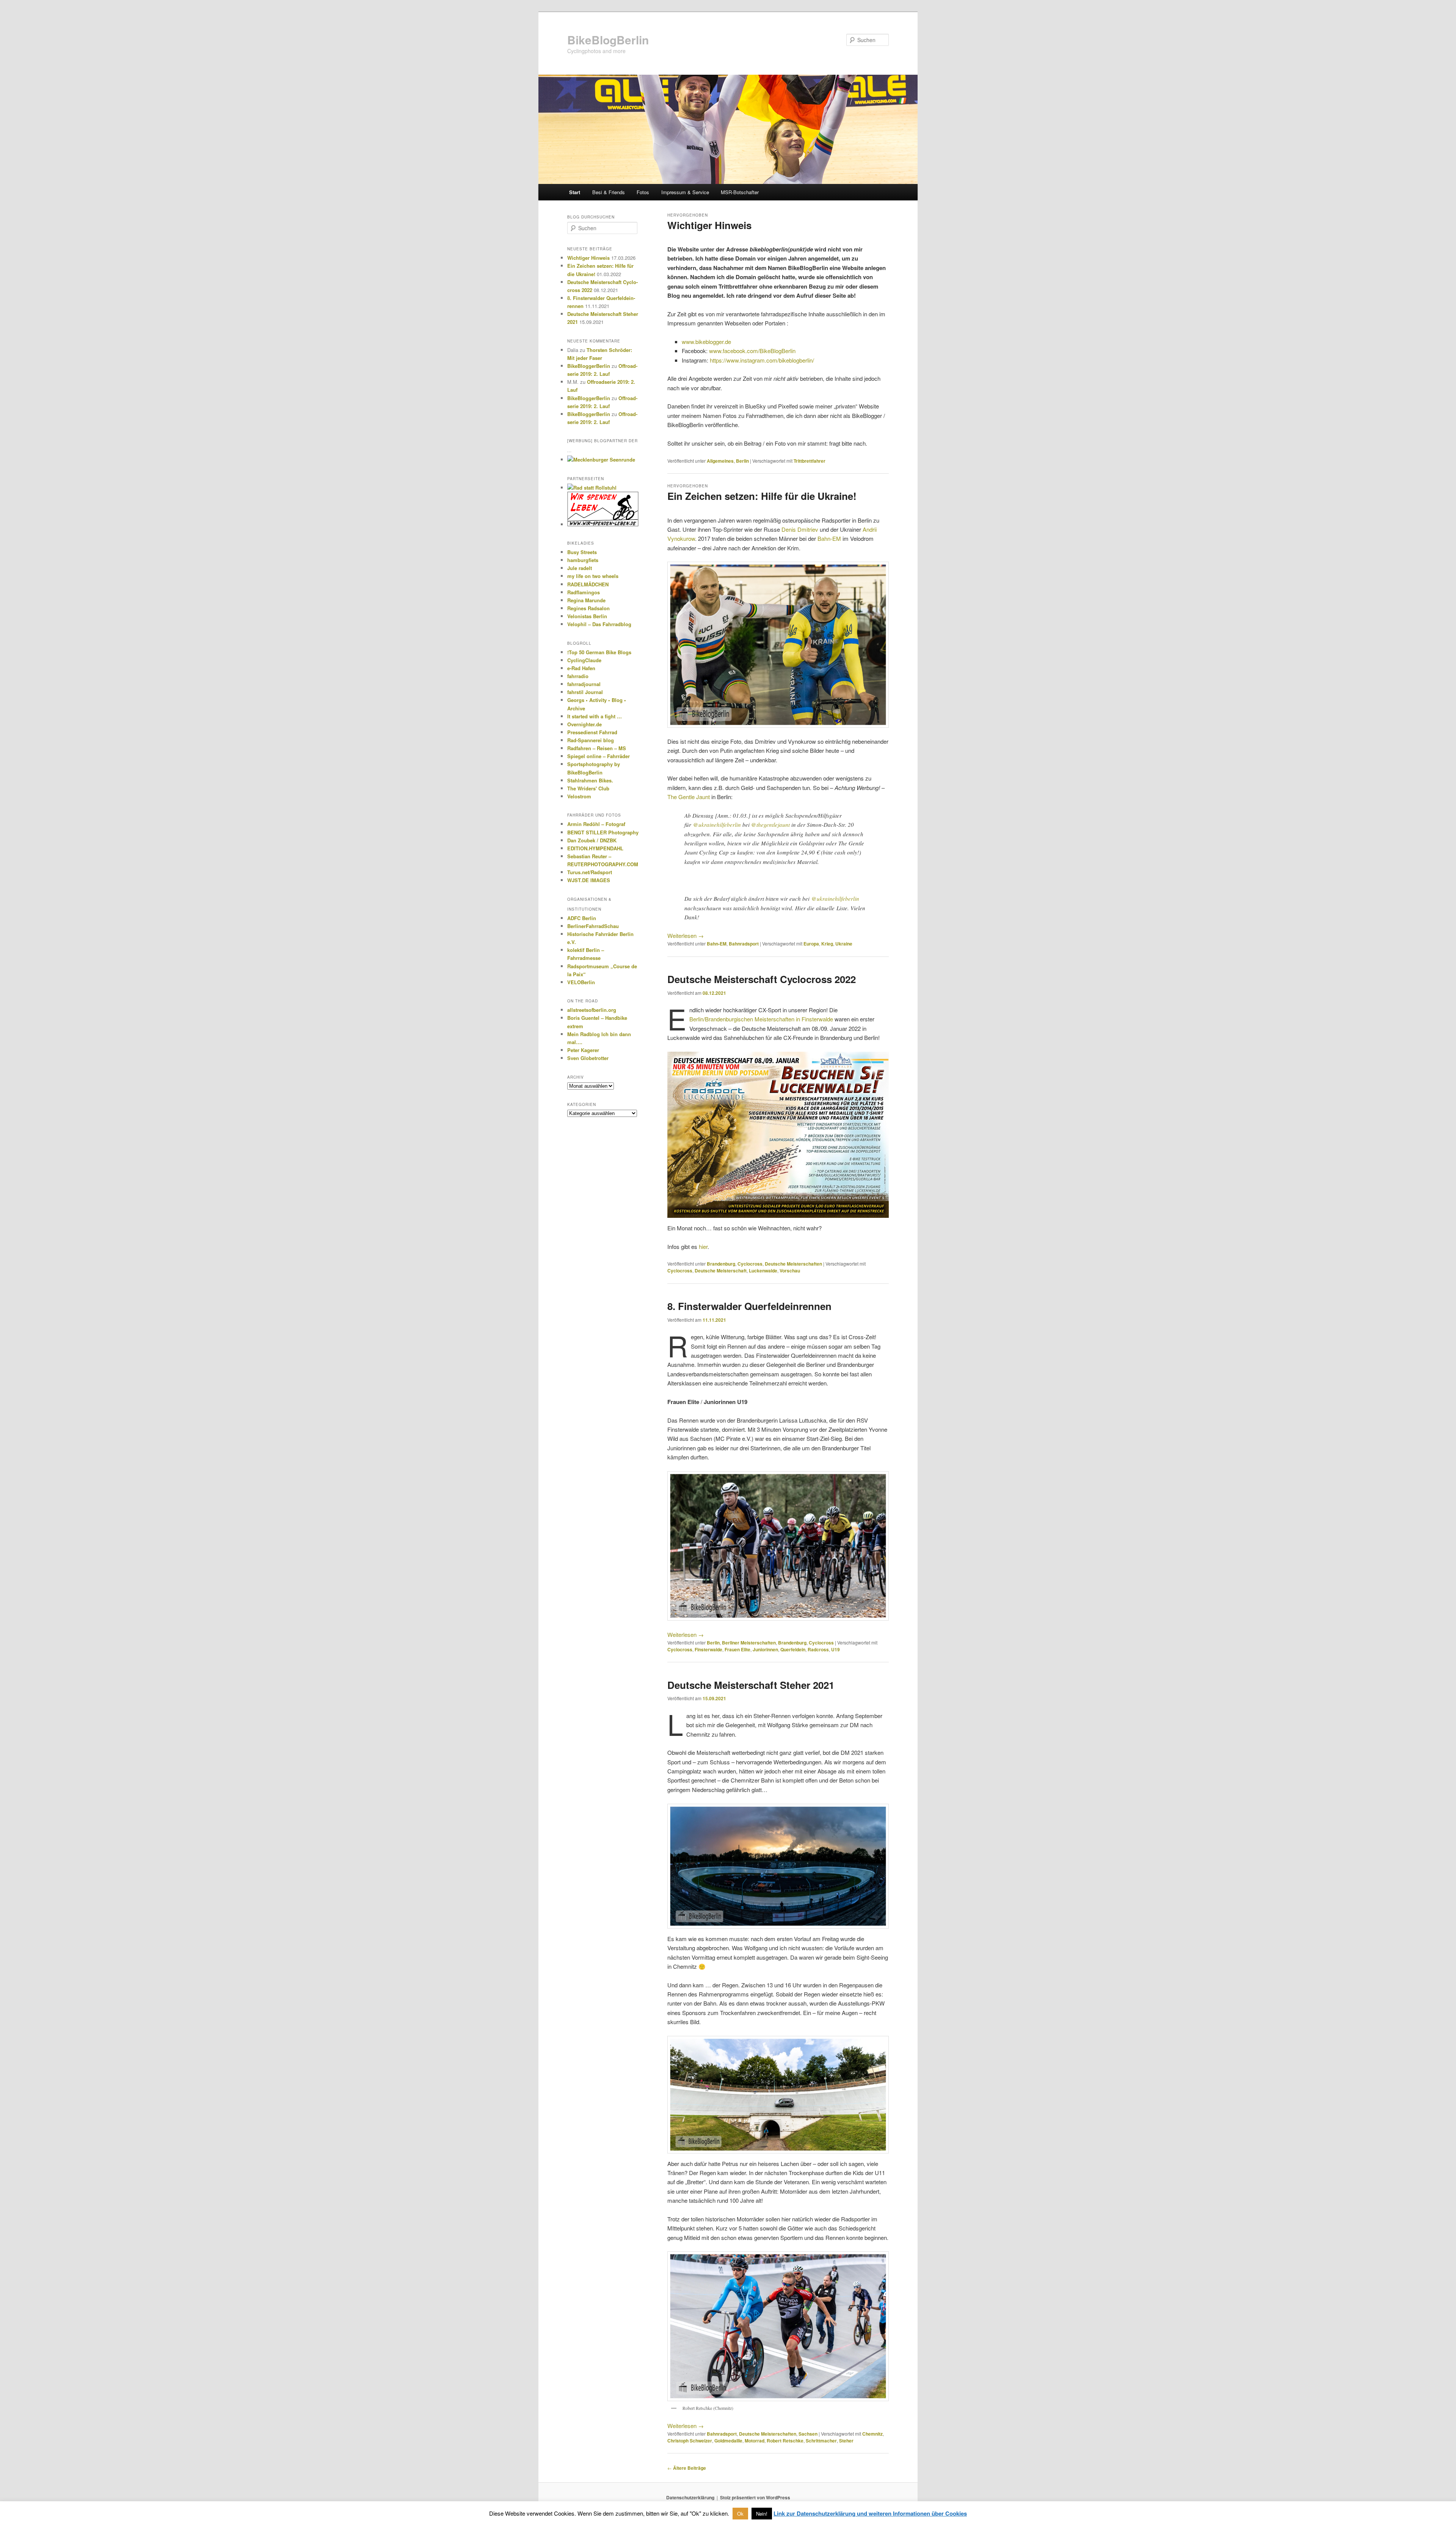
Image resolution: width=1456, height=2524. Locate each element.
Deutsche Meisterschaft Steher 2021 (751, 1685)
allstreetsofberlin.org (592, 1010)
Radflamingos (584, 592)
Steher (846, 2441)
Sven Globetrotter (588, 1058)
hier (703, 1246)
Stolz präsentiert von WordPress (755, 2497)
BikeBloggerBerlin (589, 366)
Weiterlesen (686, 935)
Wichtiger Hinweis (709, 225)
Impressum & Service (685, 192)
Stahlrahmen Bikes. (590, 780)
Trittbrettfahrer (810, 461)
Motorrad (755, 2441)
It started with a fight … (595, 716)
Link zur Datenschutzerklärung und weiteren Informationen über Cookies (870, 2513)
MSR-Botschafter (740, 192)
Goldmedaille (728, 2441)
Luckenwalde (763, 1271)
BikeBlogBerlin (608, 40)
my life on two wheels (593, 576)
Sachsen (808, 2434)
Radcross (818, 1649)
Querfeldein (793, 1649)
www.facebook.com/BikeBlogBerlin (752, 351)
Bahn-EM (829, 538)
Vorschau (790, 1271)
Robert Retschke (785, 2441)
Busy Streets (582, 552)
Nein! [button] (762, 2514)
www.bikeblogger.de (706, 342)
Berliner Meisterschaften (749, 1643)
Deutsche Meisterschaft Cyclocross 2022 (762, 979)
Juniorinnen (765, 1649)
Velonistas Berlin (587, 616)
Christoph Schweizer (690, 2441)
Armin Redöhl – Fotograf (596, 824)
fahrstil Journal (585, 692)
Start (575, 192)
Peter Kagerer (583, 1050)
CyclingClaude (584, 660)
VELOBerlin (581, 982)
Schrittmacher (821, 2441)
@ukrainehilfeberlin (717, 825)
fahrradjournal (584, 684)
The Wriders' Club (588, 788)
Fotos (643, 192)
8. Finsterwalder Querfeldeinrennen (749, 1306)
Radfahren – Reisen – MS (597, 748)
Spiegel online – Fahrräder (599, 756)
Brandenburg (721, 1264)
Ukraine (844, 944)
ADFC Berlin (582, 918)
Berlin (742, 461)
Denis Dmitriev (800, 529)
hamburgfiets (583, 560)
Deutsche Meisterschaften (793, 1264)
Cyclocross (750, 1264)
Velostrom (579, 796)
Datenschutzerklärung (690, 2497)
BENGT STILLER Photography (603, 832)
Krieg (827, 944)
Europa (811, 944)
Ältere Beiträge (687, 2468)
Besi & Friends (609, 192)
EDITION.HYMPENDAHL (595, 848)
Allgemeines (720, 461)
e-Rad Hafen (581, 668)
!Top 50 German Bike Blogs (599, 652)
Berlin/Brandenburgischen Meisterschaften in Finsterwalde (761, 1019)
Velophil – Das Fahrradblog (599, 624)
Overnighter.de (584, 724)
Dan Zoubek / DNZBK (592, 840)
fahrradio (578, 676)
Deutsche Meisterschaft (721, 1271)
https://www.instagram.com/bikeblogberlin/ (762, 360)
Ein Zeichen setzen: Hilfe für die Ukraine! (762, 496)
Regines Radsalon (588, 608)
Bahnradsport (744, 944)
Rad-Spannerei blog (591, 740)
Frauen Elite (737, 1649)
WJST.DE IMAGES (589, 880)
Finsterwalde (708, 1649)
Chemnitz (872, 2434)
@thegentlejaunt (770, 825)
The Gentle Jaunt (689, 797)
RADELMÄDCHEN (588, 584)
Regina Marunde (586, 600)
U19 (835, 1649)
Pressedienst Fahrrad (592, 732)
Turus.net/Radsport (590, 872)
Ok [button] (740, 2514)
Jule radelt (580, 568)
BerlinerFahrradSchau (593, 926)
